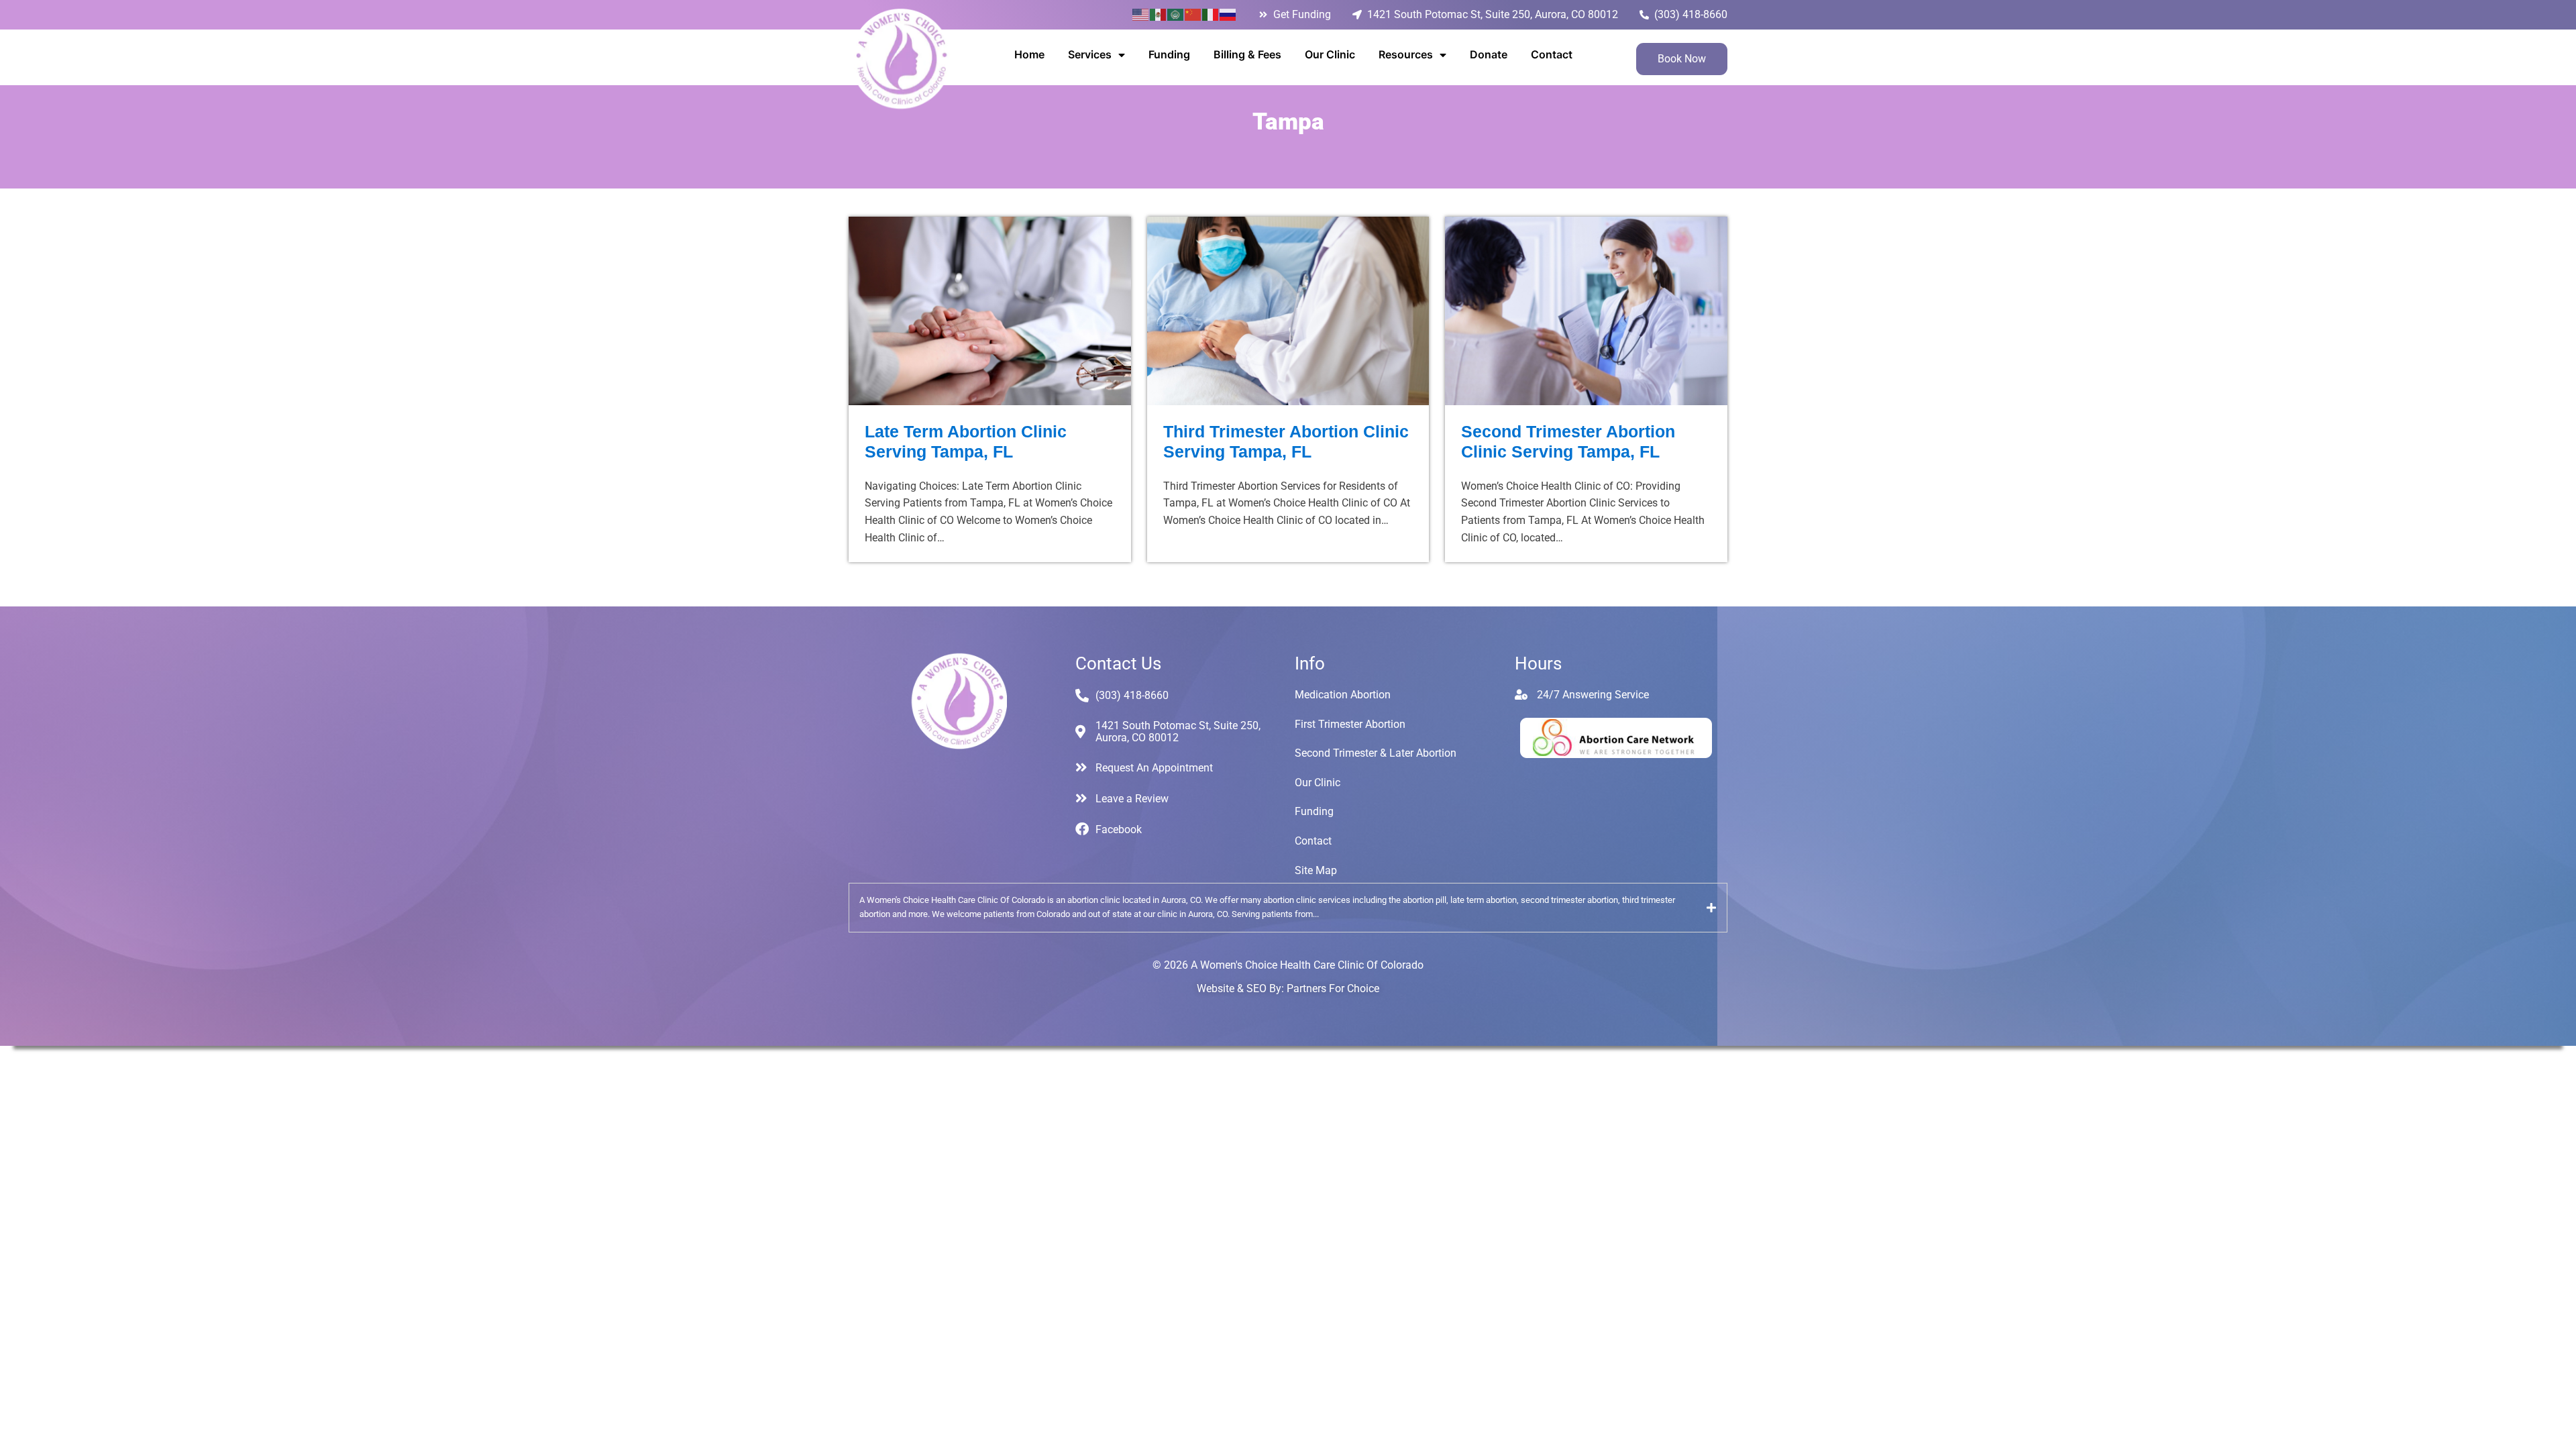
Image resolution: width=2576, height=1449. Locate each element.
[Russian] (1228, 14)
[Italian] (1211, 14)
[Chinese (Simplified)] (1193, 14)
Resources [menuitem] (1406, 54)
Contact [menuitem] (1552, 54)
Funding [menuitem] (1169, 54)
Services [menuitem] (1090, 54)
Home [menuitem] (1029, 54)
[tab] (1288, 908)
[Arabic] (1176, 14)
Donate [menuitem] (1489, 54)
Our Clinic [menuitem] (1330, 54)
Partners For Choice (1333, 988)
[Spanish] (1159, 14)
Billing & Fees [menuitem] (1247, 54)
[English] (1141, 14)
